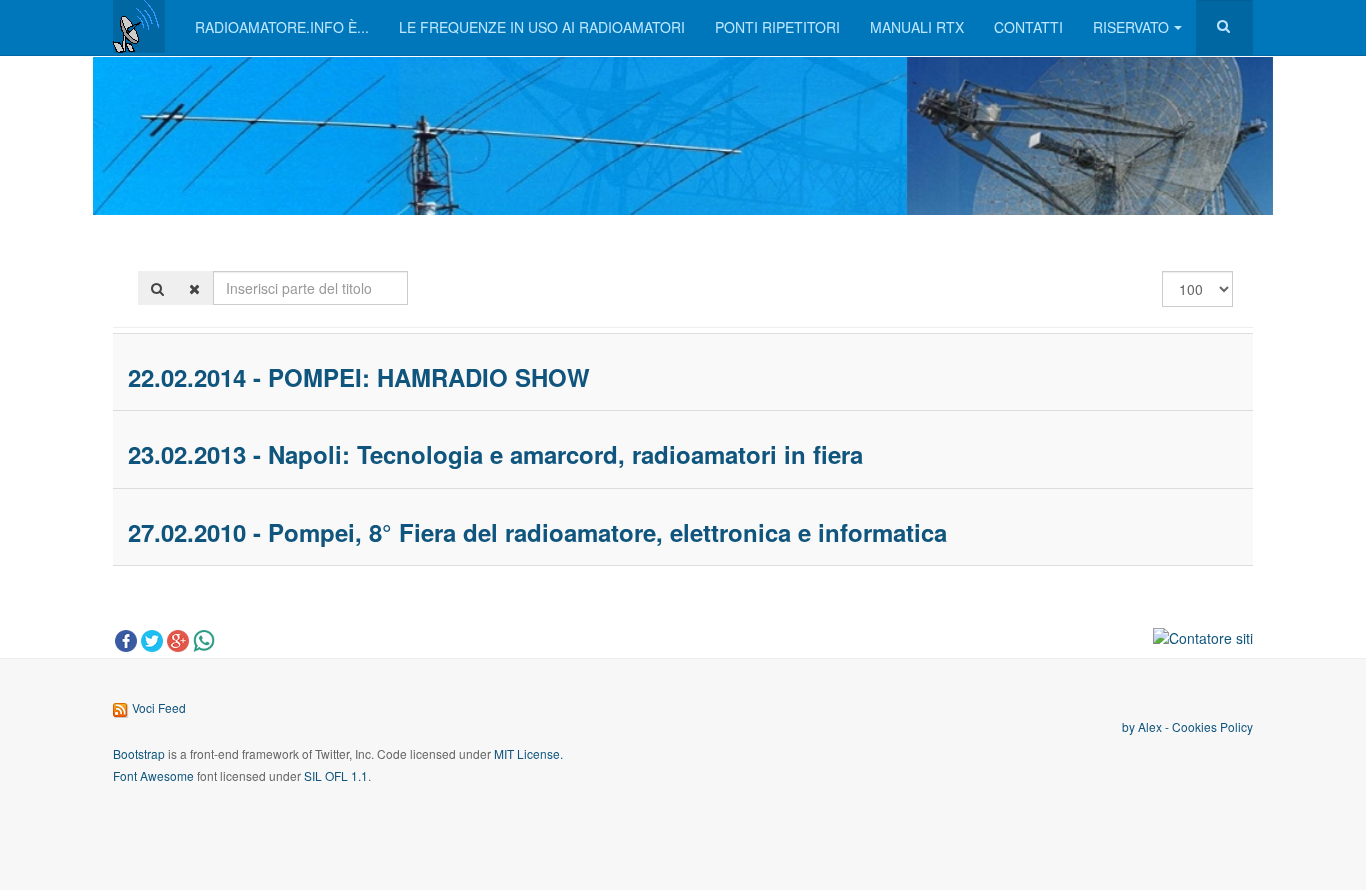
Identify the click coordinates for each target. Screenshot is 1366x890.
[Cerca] (157, 288)
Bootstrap (139, 753)
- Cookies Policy (1207, 726)
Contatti (1028, 27)
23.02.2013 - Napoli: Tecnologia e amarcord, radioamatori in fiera (495, 454)
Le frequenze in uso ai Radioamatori (542, 27)
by (1130, 726)
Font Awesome (153, 775)
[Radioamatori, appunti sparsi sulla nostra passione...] (139, 26)
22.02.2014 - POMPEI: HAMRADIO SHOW (359, 377)
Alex (1150, 726)
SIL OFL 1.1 (336, 775)
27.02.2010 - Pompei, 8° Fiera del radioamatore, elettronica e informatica (537, 532)
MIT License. (528, 753)
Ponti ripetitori (777, 27)
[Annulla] (194, 288)
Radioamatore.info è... (282, 27)
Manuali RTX (917, 27)
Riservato (1131, 27)
